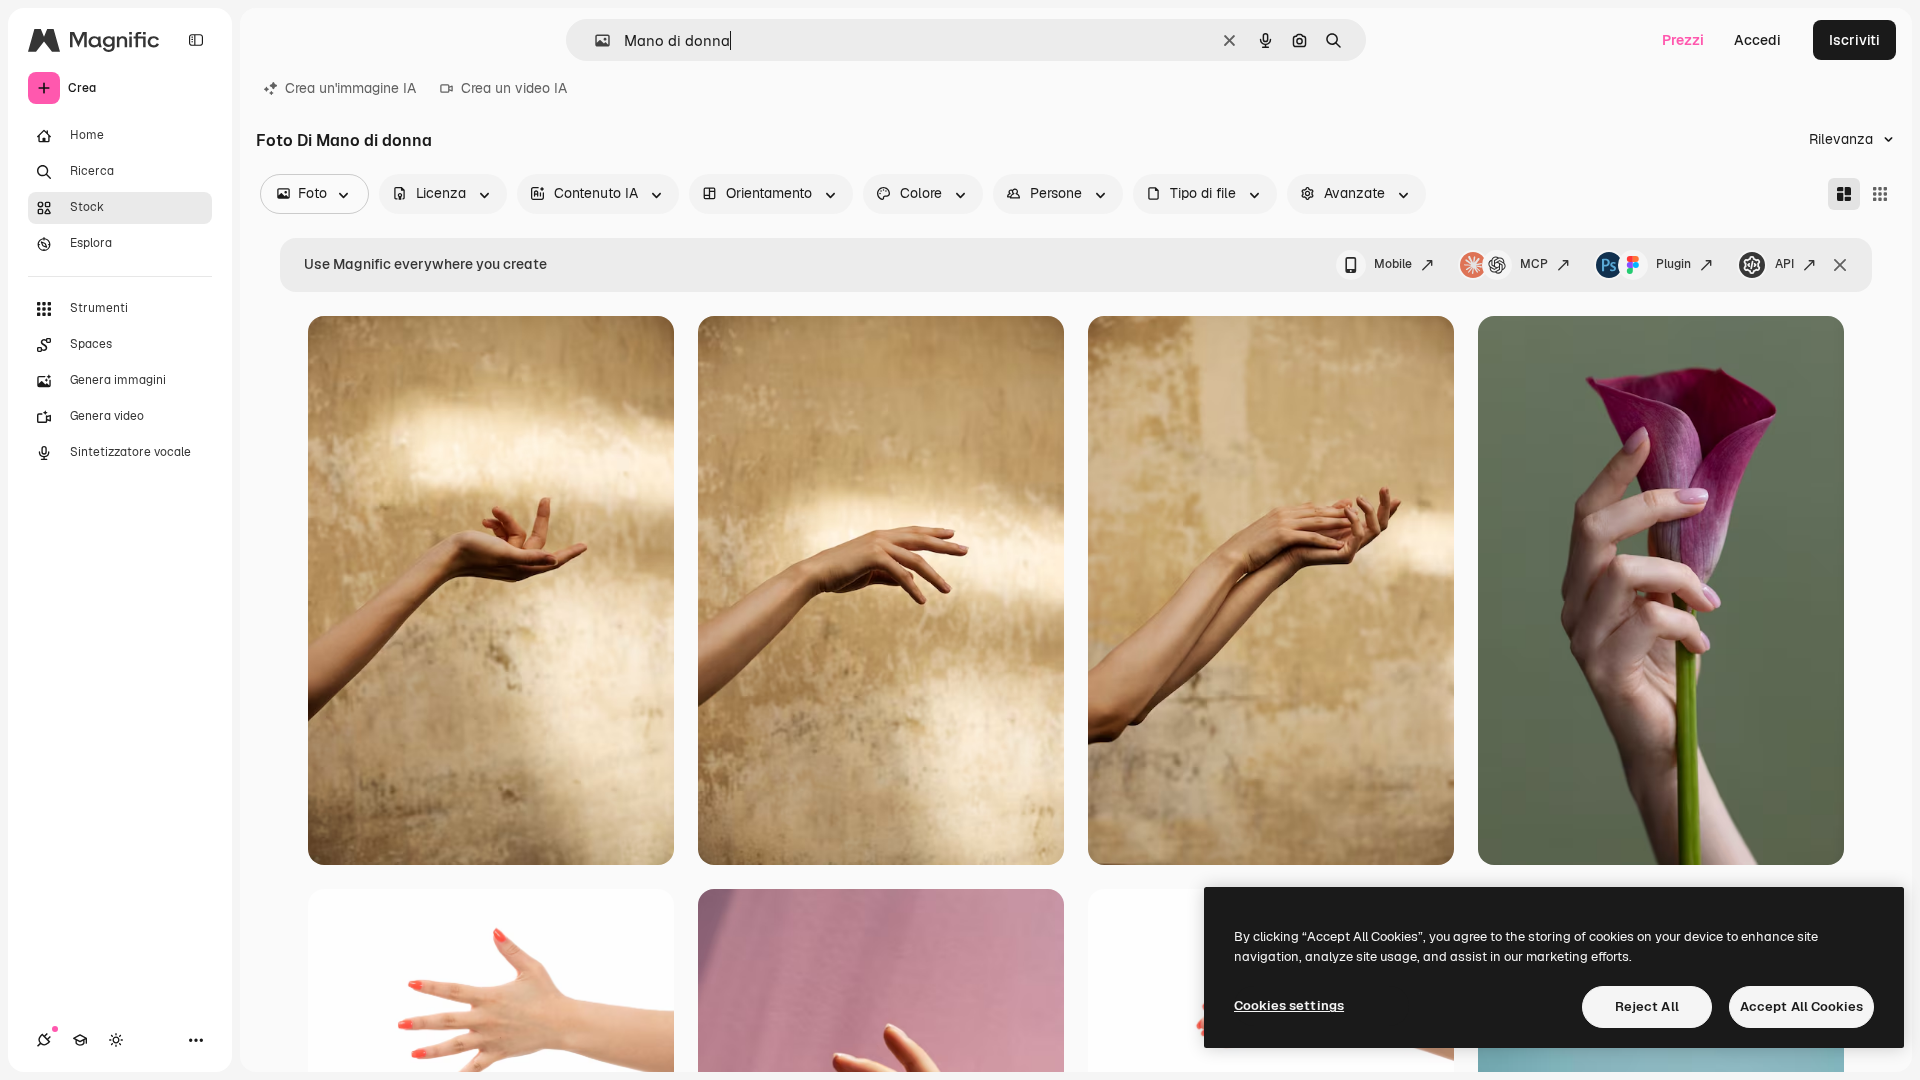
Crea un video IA (514, 88)
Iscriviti (1854, 40)
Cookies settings (1289, 1005)
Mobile (1393, 264)
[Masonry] (1844, 194)
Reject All (1647, 1006)
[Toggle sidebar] (196, 40)
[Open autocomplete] (594, 40)
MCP (1534, 264)
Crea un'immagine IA (350, 88)
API (1784, 264)
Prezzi (1683, 40)
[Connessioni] (44, 1040)
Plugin (1673, 264)
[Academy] (80, 1040)
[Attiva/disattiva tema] (116, 1040)
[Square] (1880, 194)
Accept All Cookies (1801, 1006)
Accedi (1757, 40)
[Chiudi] (1840, 265)
